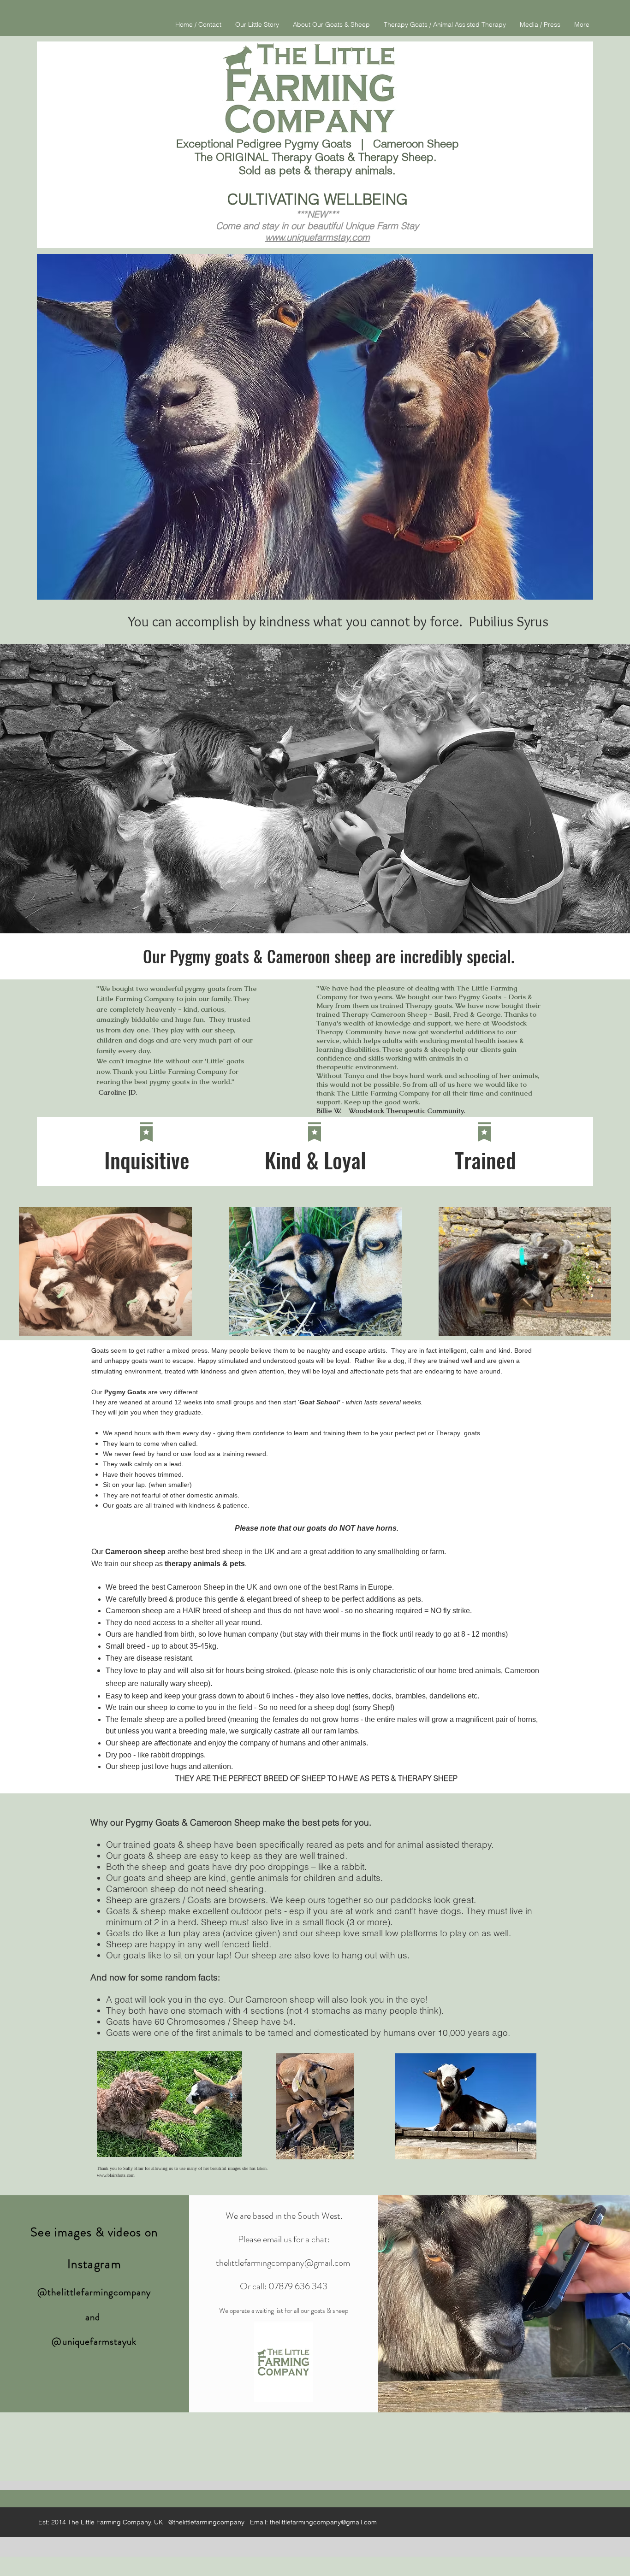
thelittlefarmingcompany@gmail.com (283, 2263)
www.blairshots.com (116, 2175)
